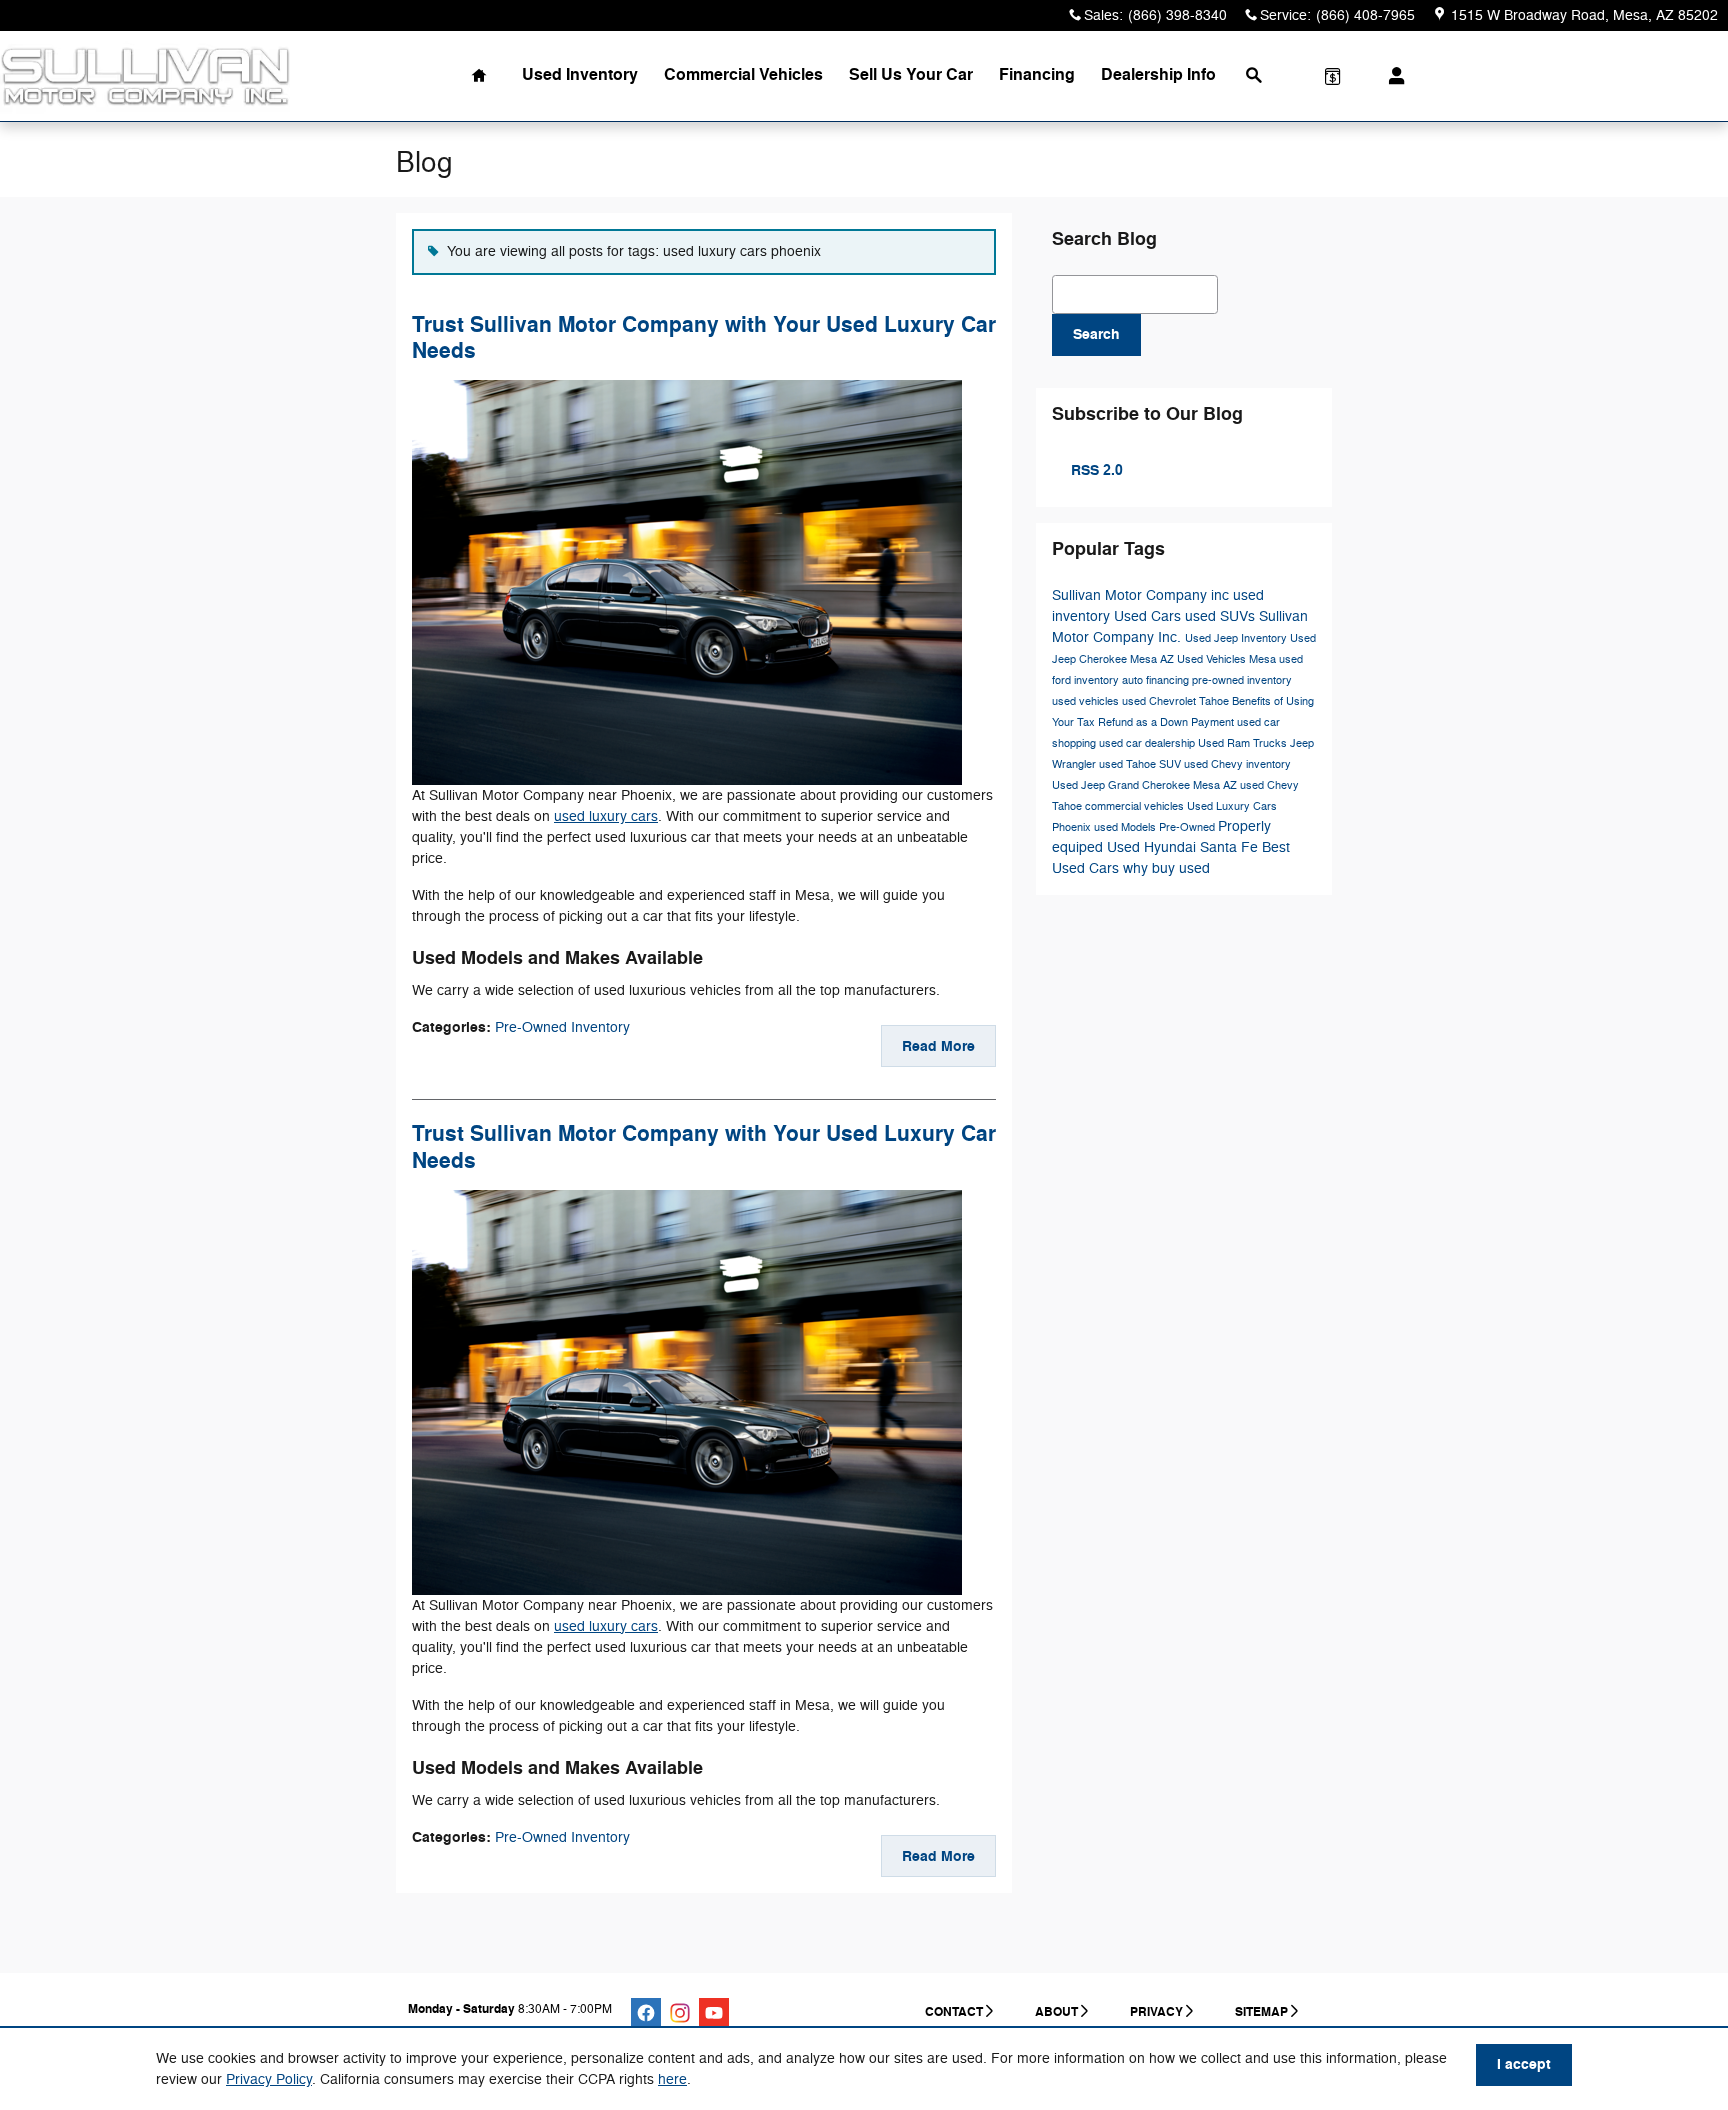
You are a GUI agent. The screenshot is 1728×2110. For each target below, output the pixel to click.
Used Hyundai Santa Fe (1184, 847)
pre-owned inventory (1242, 680)
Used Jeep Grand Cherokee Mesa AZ (1146, 785)
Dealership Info (1158, 75)
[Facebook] (646, 2013)
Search (1096, 334)
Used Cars (1149, 616)
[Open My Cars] (1391, 76)
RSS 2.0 (1095, 470)
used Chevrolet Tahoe (1177, 701)
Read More (938, 1046)
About (1056, 2012)
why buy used (1166, 868)
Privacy (1156, 2012)
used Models (1126, 827)
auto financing (1157, 680)
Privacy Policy (269, 2079)
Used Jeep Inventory (1237, 638)
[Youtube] (714, 2013)
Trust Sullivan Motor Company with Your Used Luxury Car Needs (704, 338)
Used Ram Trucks (1244, 743)
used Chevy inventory (1237, 764)
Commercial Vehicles (743, 75)
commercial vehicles (1136, 806)
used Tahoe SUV (1141, 764)
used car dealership (1148, 743)
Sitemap (1261, 2012)
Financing (1037, 75)
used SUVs (1222, 616)
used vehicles (1087, 701)
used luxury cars (606, 816)
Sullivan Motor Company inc (1142, 595)
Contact (954, 2012)
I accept (1524, 2064)
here (672, 2079)
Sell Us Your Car (911, 75)
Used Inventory (580, 75)
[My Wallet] (1333, 76)
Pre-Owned (1188, 827)
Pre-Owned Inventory (562, 1027)
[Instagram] (680, 2013)
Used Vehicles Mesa (1228, 659)
